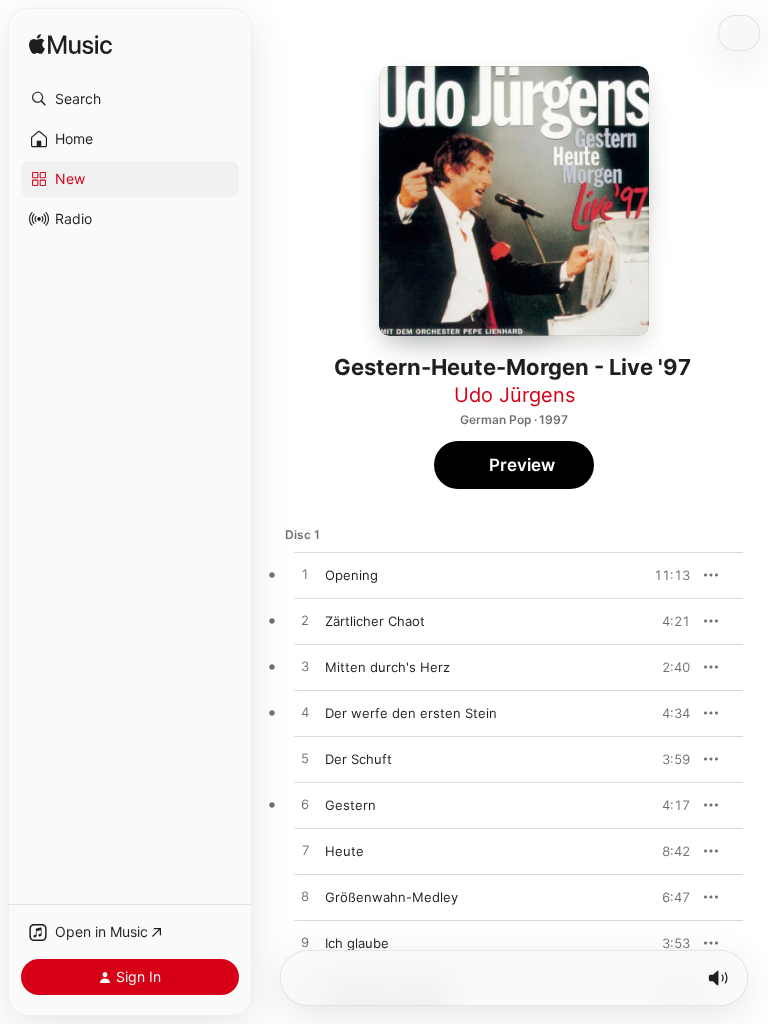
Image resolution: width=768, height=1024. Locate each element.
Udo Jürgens (514, 395)
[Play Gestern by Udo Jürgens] (305, 805)
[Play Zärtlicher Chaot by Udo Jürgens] (305, 621)
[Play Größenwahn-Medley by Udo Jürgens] (305, 897)
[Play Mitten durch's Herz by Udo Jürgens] (305, 667)
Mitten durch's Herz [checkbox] (387, 667)
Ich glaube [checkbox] (357, 943)
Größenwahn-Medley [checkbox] (391, 897)
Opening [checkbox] (351, 575)
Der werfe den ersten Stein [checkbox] (411, 713)
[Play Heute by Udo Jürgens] (305, 851)
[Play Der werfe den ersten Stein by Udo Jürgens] (305, 713)
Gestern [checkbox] (350, 805)
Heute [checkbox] (344, 851)
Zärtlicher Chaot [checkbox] (375, 621)
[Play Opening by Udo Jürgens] (305, 575)
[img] (70, 45)
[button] (130, 99)
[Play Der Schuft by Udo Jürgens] (305, 759)
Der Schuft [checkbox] (358, 759)
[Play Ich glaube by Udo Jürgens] (305, 943)
